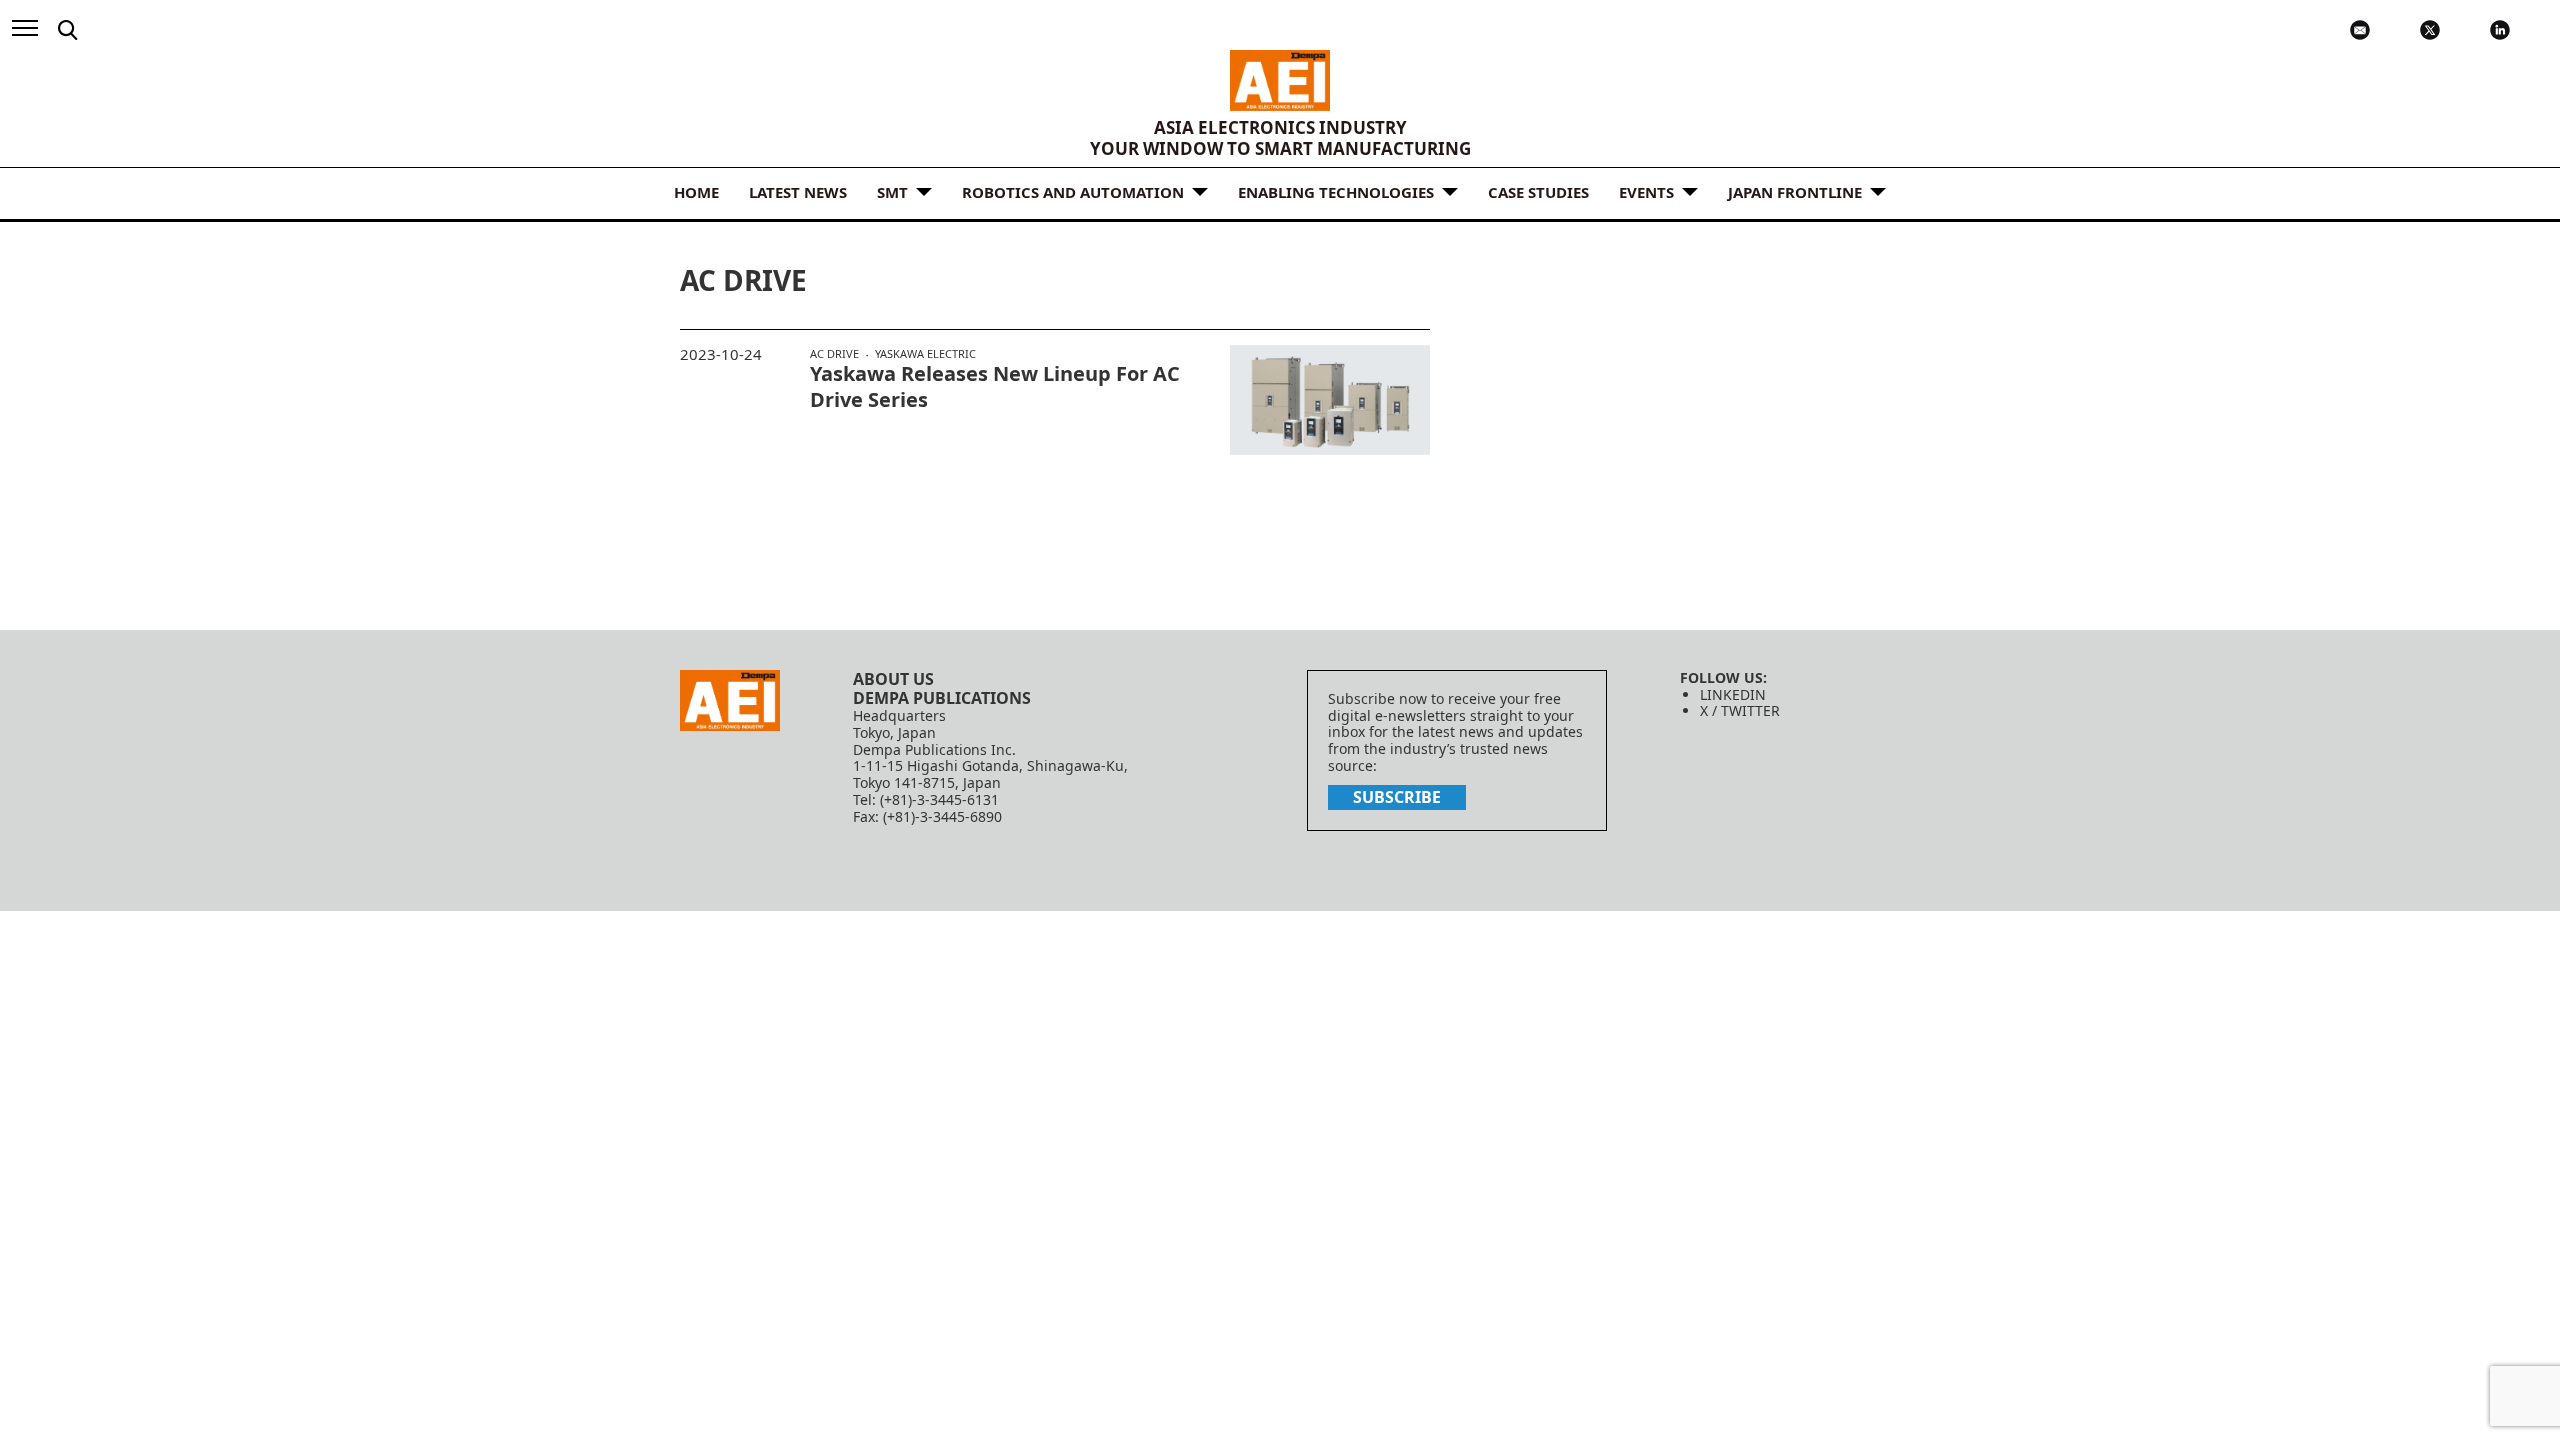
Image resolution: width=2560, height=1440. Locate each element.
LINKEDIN (1733, 694)
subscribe (1397, 797)
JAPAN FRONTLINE (1795, 192)
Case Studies (1538, 192)
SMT (892, 192)
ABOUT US (893, 679)
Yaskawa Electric (925, 353)
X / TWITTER (1740, 710)
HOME (696, 192)
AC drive (834, 354)
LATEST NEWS (798, 192)
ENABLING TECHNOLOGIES (1336, 192)
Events (1646, 192)
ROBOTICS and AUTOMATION (1073, 192)
